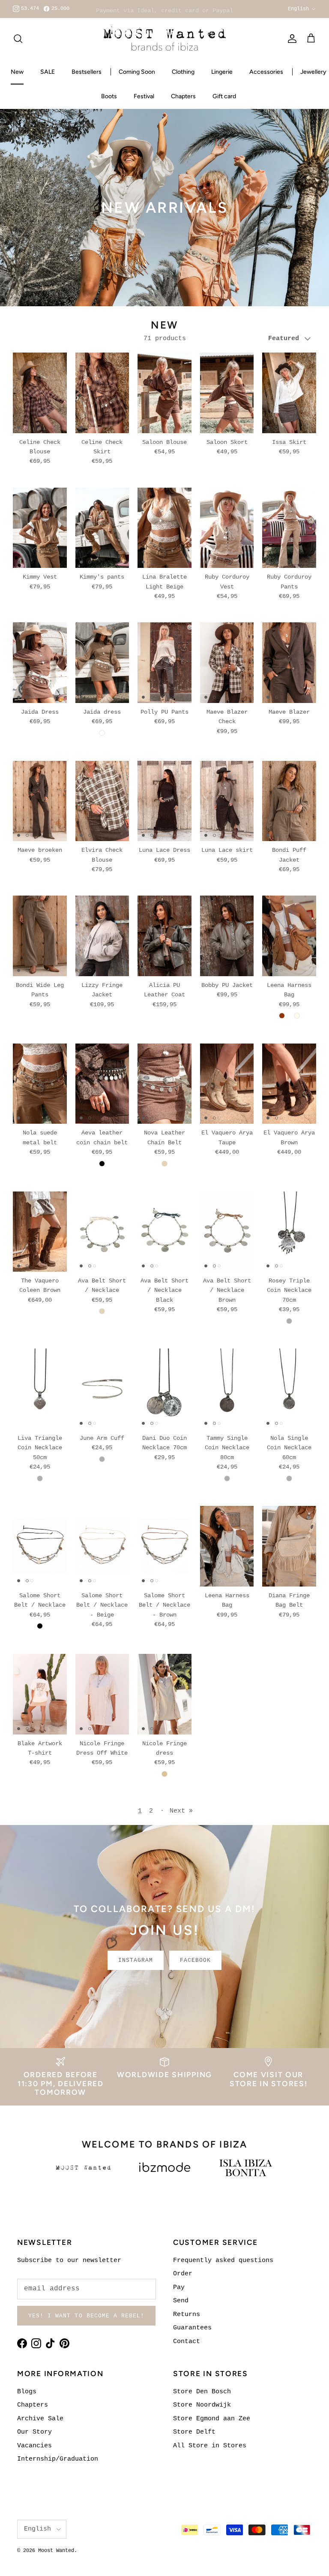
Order (183, 2274)
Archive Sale (40, 2419)
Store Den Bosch (202, 2392)
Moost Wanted (56, 2551)
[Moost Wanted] (165, 39)
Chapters (183, 96)
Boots (109, 96)
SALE (48, 72)
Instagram (136, 1960)
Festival (144, 96)
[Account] (290, 39)
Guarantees (192, 2328)
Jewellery (313, 72)
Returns (187, 2315)
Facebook (195, 1960)
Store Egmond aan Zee (212, 2419)
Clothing (183, 72)
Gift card (224, 96)
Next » (181, 1811)
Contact (187, 2342)
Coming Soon (137, 72)
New (17, 72)
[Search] (18, 39)
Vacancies (34, 2446)
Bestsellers (87, 72)
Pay (179, 2288)
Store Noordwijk (202, 2405)
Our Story (34, 2432)
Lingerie (222, 72)
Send (181, 2301)
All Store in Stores (210, 2446)
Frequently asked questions (223, 2261)
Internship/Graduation (58, 2459)
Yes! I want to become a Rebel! (86, 2316)
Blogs (27, 2392)
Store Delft (194, 2432)
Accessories (266, 72)
